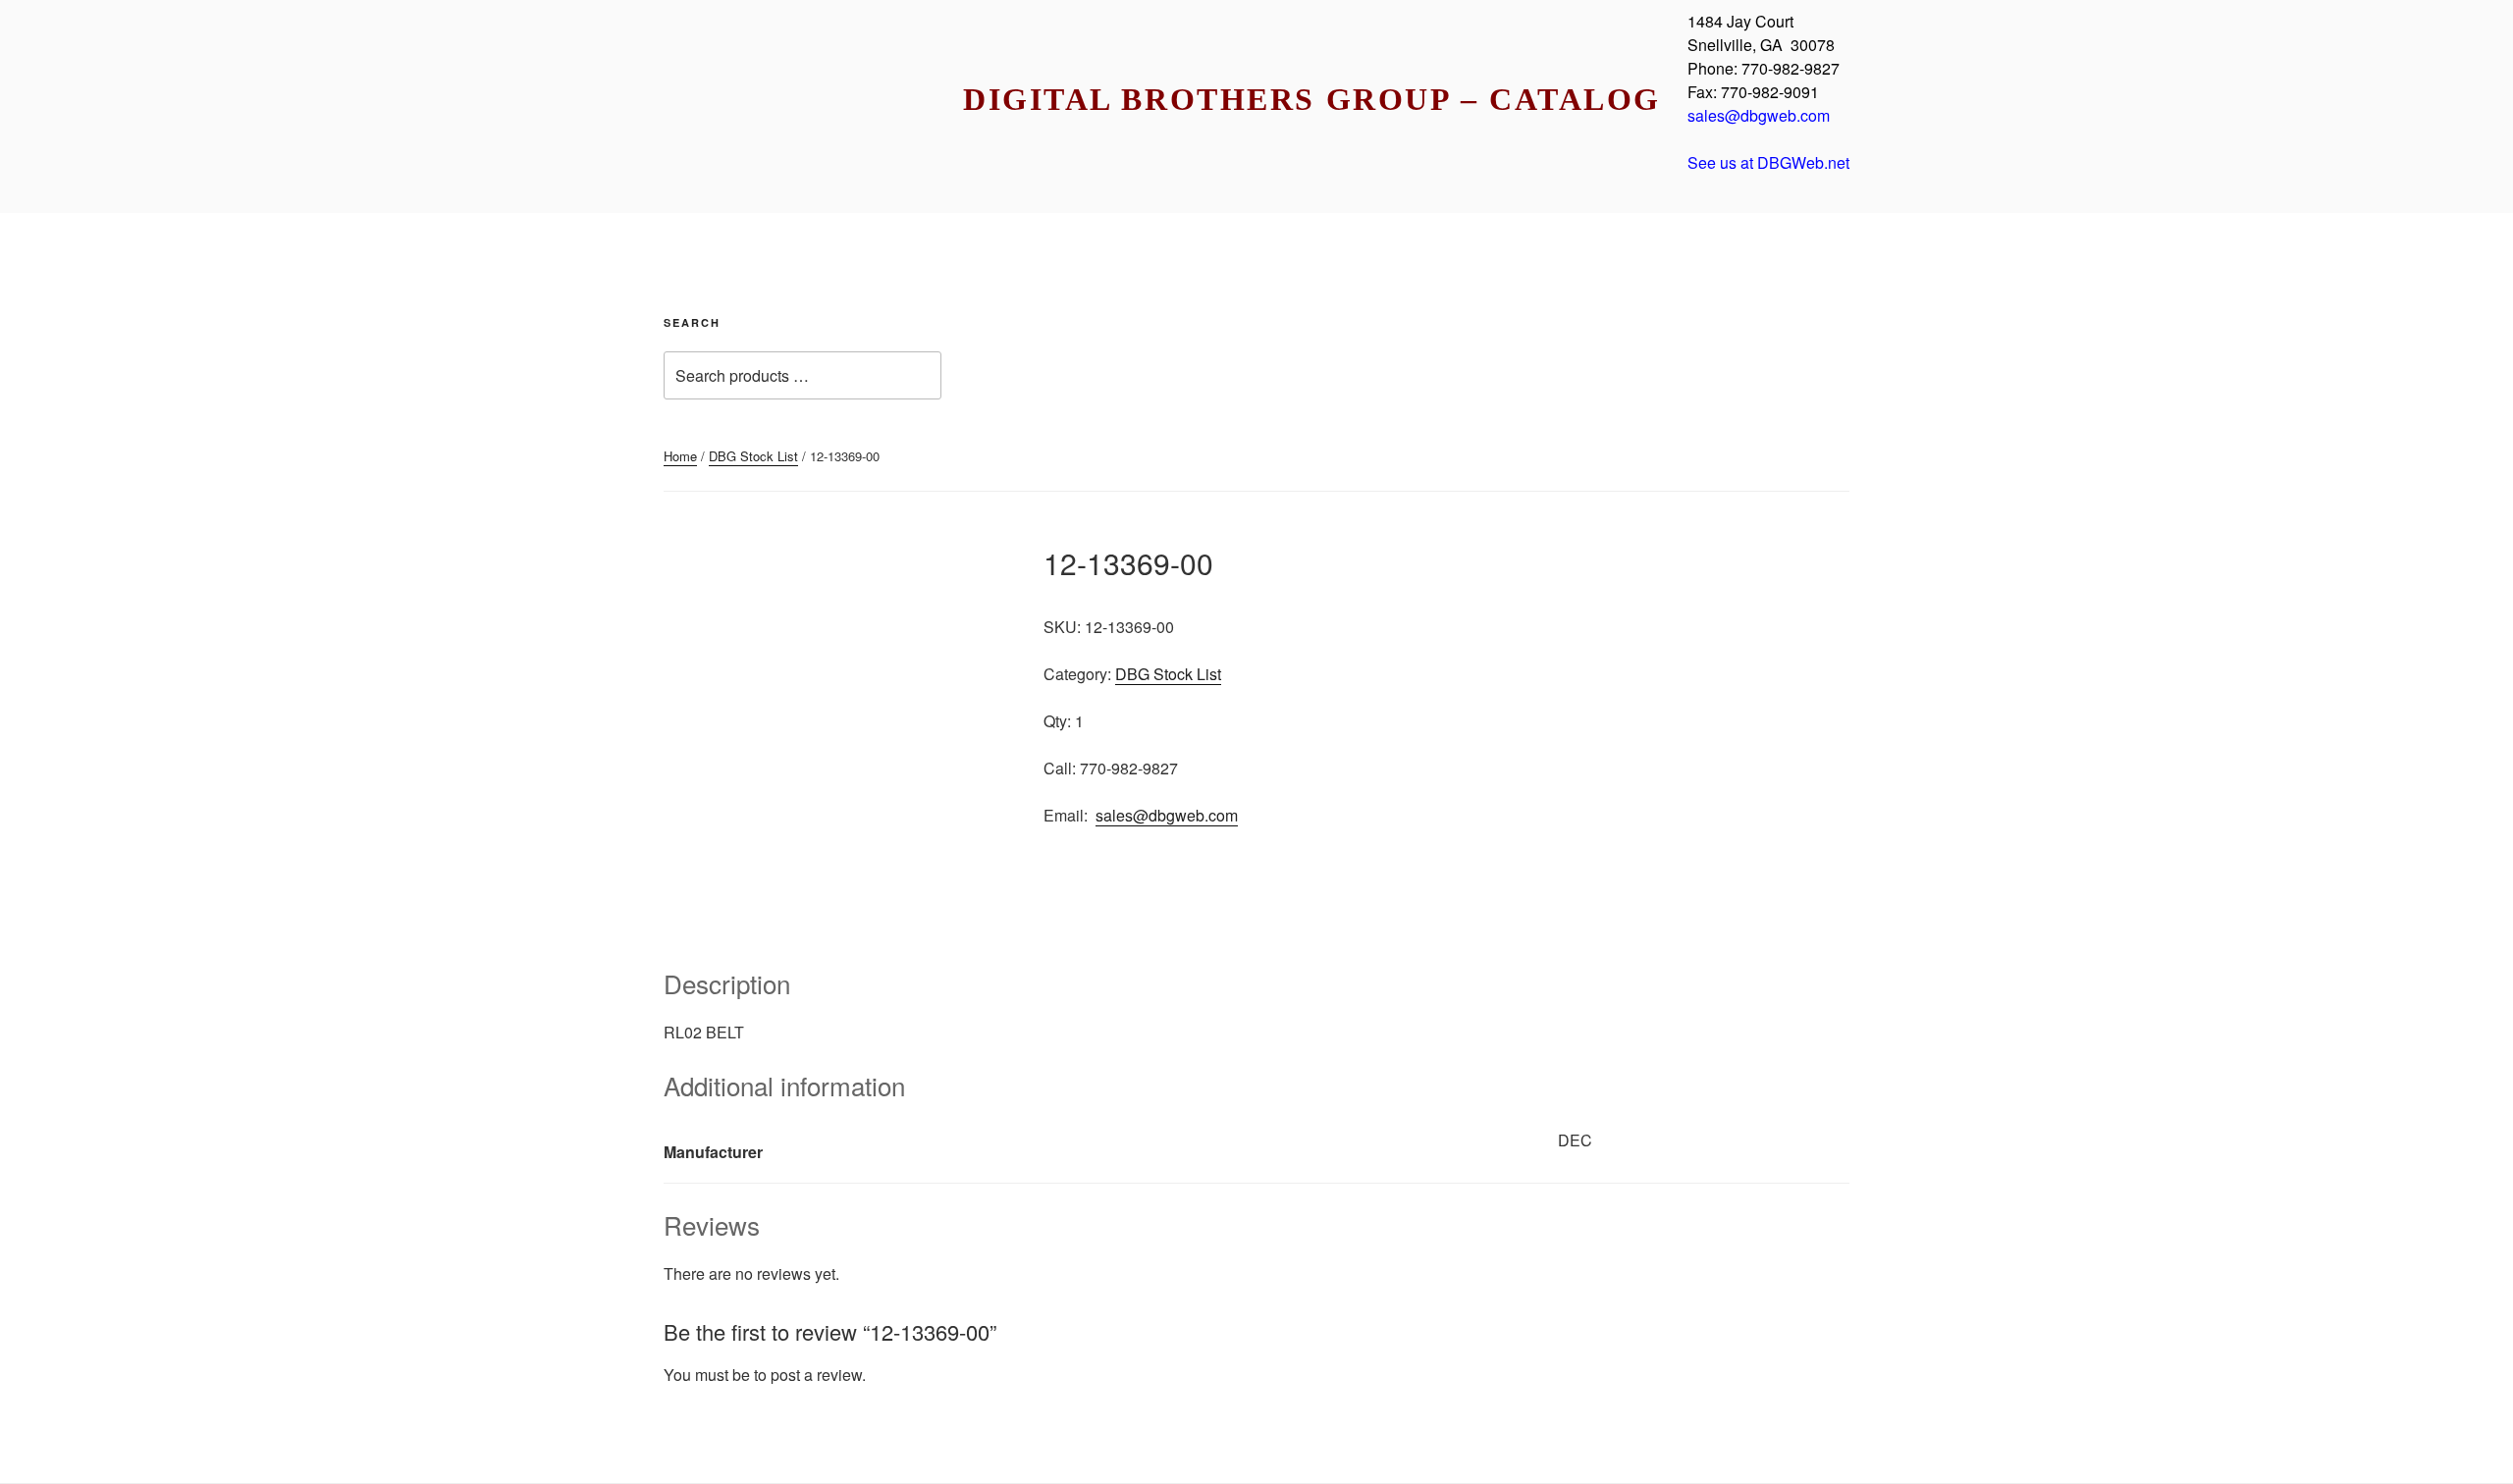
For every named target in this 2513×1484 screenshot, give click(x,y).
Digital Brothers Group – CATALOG (1312, 99)
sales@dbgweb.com (1167, 815)
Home (680, 456)
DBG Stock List (753, 456)
